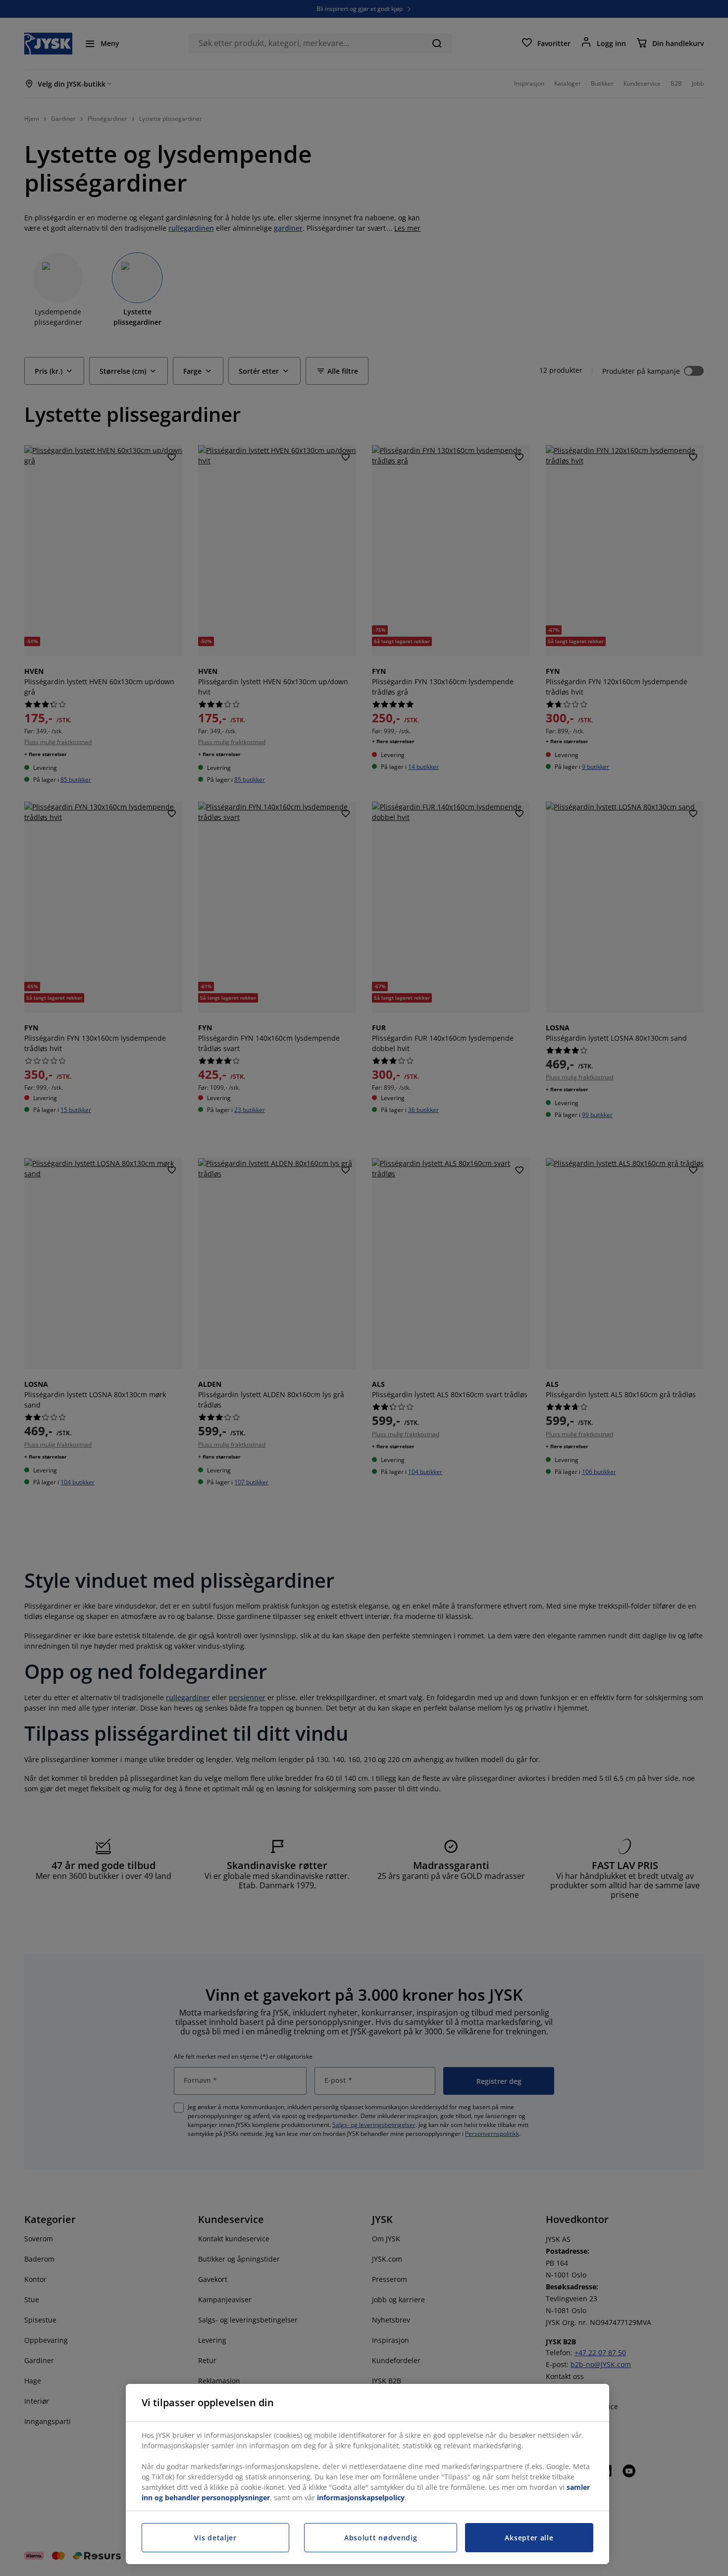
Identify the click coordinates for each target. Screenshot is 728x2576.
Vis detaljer (215, 2538)
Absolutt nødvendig (381, 2538)
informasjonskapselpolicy (361, 2498)
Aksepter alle (529, 2538)
